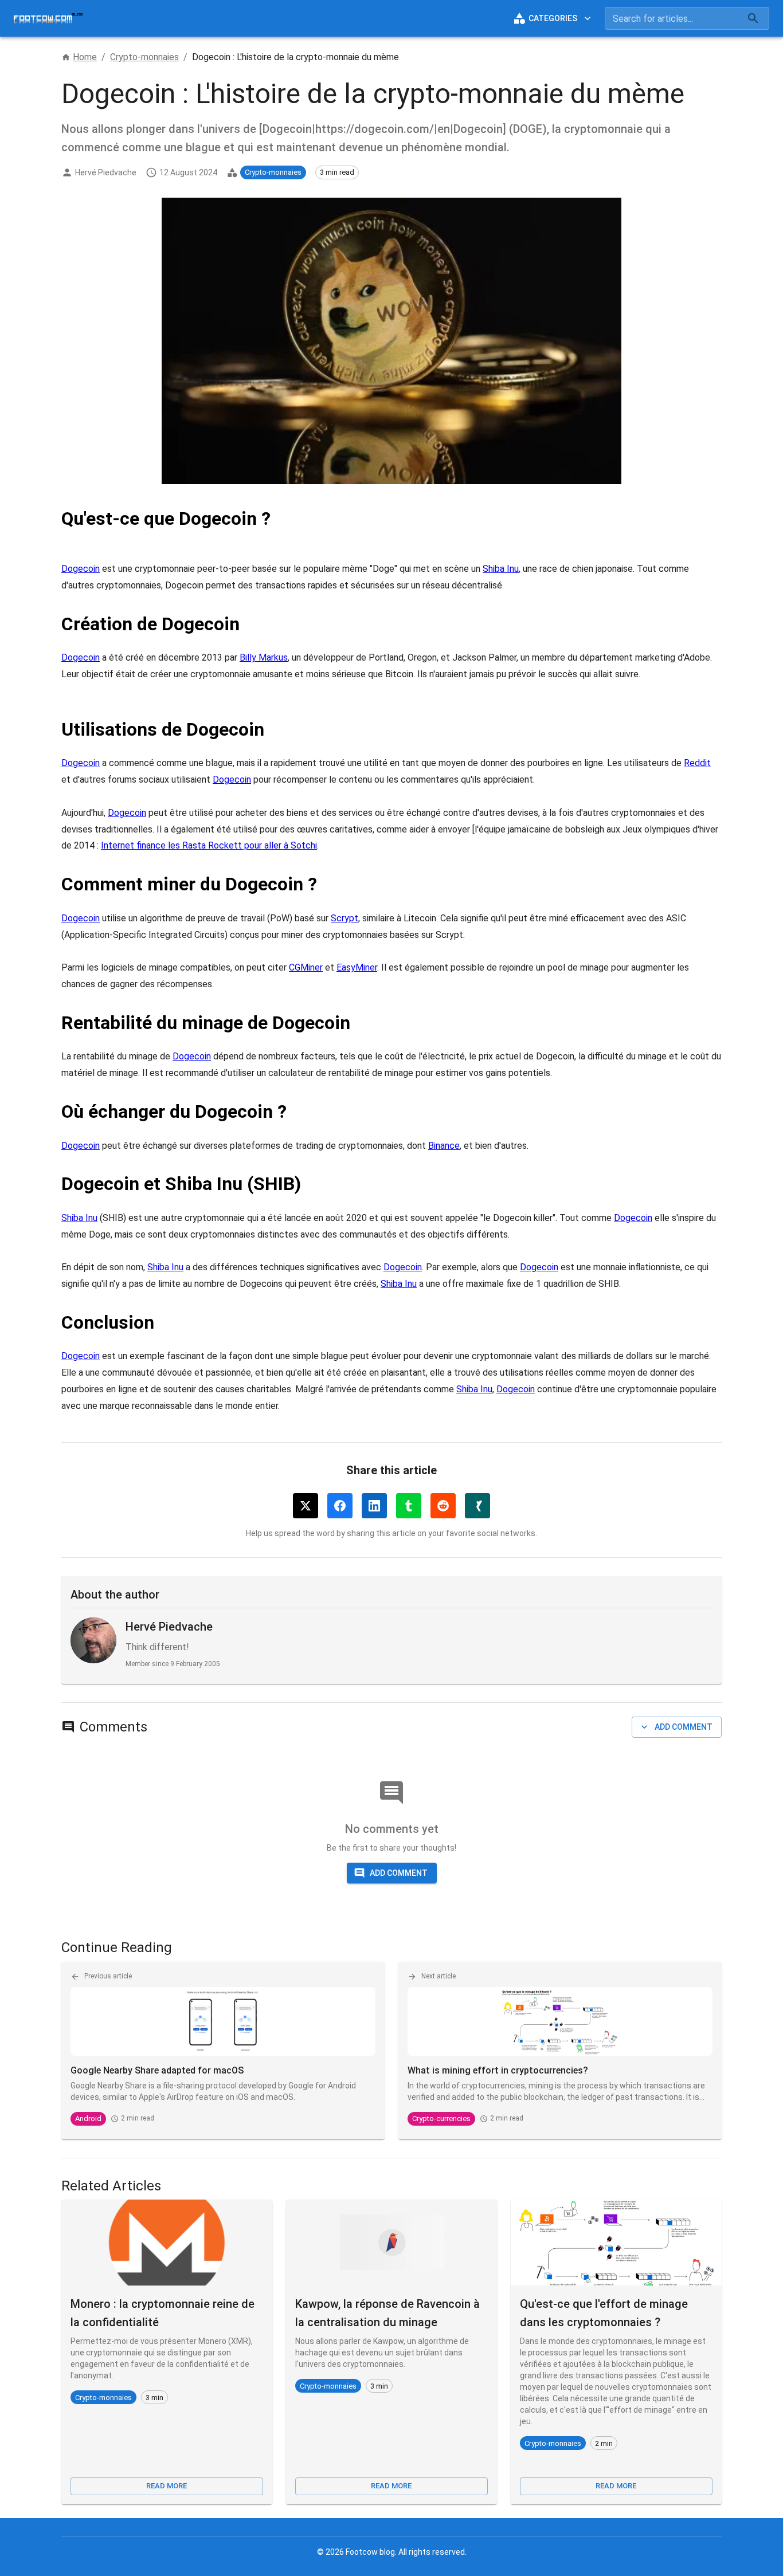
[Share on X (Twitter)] (306, 1506)
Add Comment (684, 1727)
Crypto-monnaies (144, 57)
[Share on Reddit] (443, 1506)
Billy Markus (264, 657)
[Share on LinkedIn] (374, 1506)
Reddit (697, 763)
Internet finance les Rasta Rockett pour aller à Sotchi (209, 845)
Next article (439, 1976)
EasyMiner (357, 967)
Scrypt (344, 918)
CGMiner (306, 967)
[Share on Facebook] (340, 1506)
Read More (167, 2486)
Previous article (108, 1976)
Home (85, 57)
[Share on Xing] (477, 1506)
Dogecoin (81, 569)
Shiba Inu (501, 569)
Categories (553, 18)
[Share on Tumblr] (409, 1506)
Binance (444, 1146)
